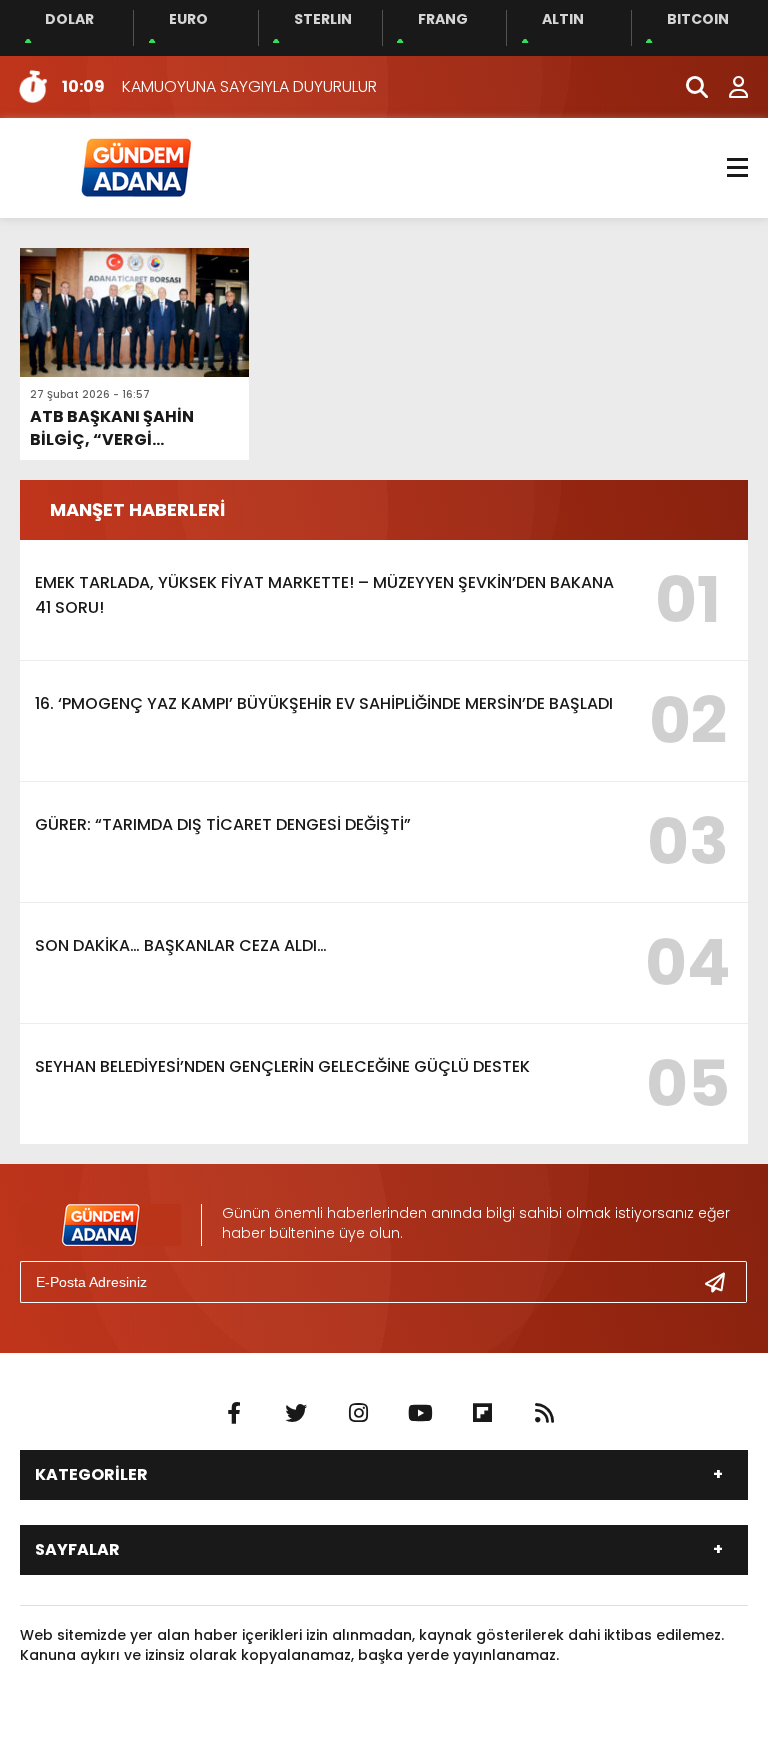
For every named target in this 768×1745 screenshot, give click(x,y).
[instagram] (358, 1414)
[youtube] (420, 1414)
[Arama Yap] (688, 87)
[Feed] (544, 1414)
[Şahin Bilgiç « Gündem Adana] (135, 166)
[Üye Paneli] (728, 87)
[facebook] (234, 1414)
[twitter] (296, 1414)
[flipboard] (482, 1414)
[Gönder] (723, 1282)
